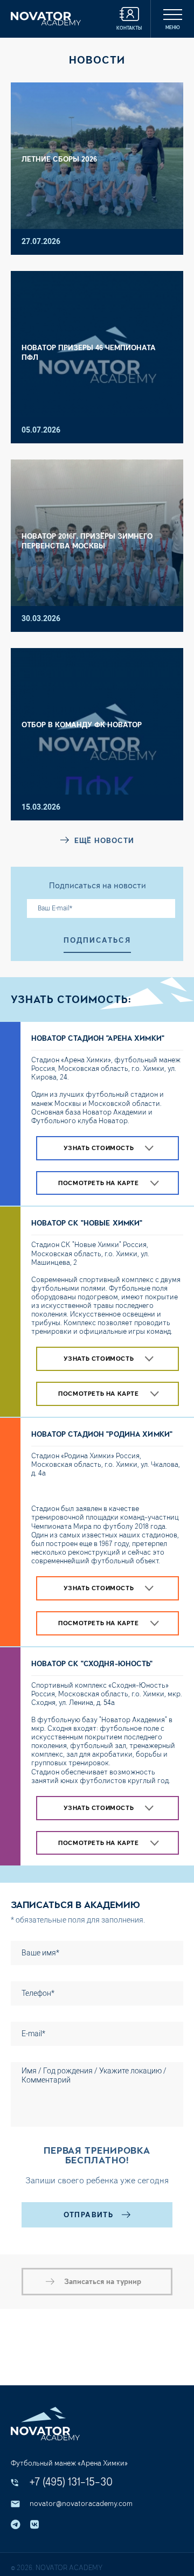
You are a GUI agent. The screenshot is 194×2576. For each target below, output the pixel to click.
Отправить (89, 2215)
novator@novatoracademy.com (81, 2504)
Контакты (129, 28)
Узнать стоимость (99, 1148)
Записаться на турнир (103, 2282)
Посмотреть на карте (98, 1183)
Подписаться (97, 940)
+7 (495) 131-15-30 (71, 2482)
